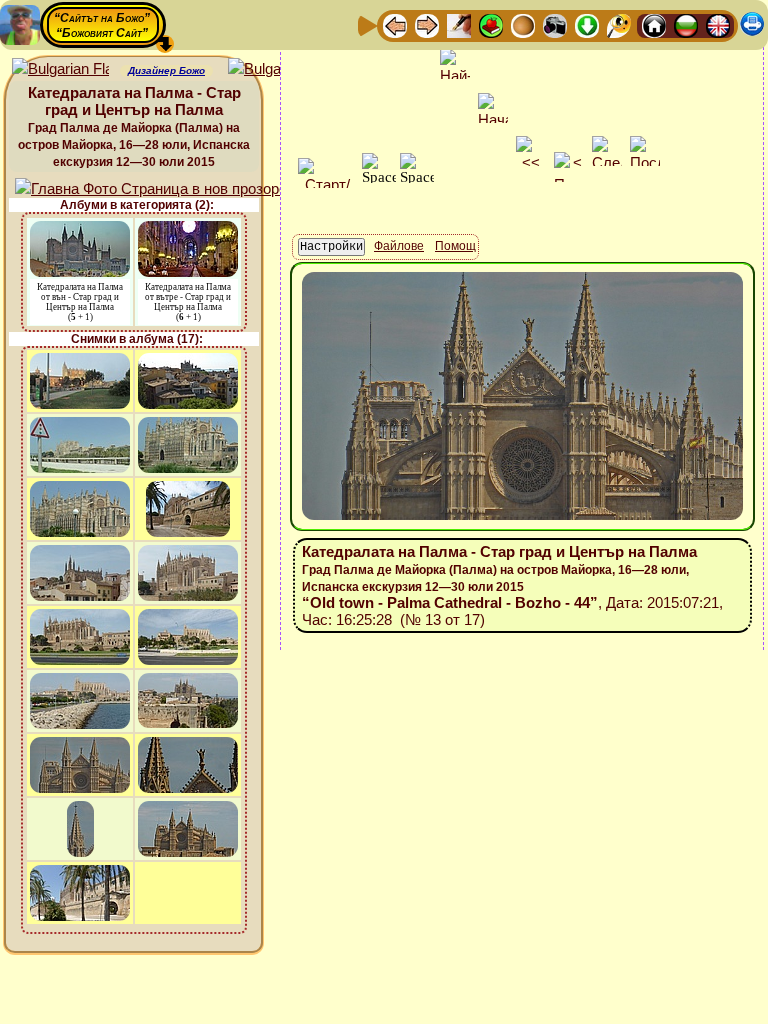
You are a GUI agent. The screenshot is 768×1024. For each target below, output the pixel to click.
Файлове (399, 246)
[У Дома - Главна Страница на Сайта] (654, 24)
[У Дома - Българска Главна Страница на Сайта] (686, 24)
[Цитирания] (491, 24)
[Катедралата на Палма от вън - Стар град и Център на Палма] (80, 230)
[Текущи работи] (523, 24)
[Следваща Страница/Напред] (427, 24)
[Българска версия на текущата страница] (276, 69)
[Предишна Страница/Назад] (395, 24)
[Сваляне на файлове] (587, 24)
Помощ (455, 246)
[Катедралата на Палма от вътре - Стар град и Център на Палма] (188, 230)
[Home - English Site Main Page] (718, 24)
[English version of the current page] (60, 69)
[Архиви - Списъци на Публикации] (459, 24)
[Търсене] (619, 24)
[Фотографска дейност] (555, 24)
